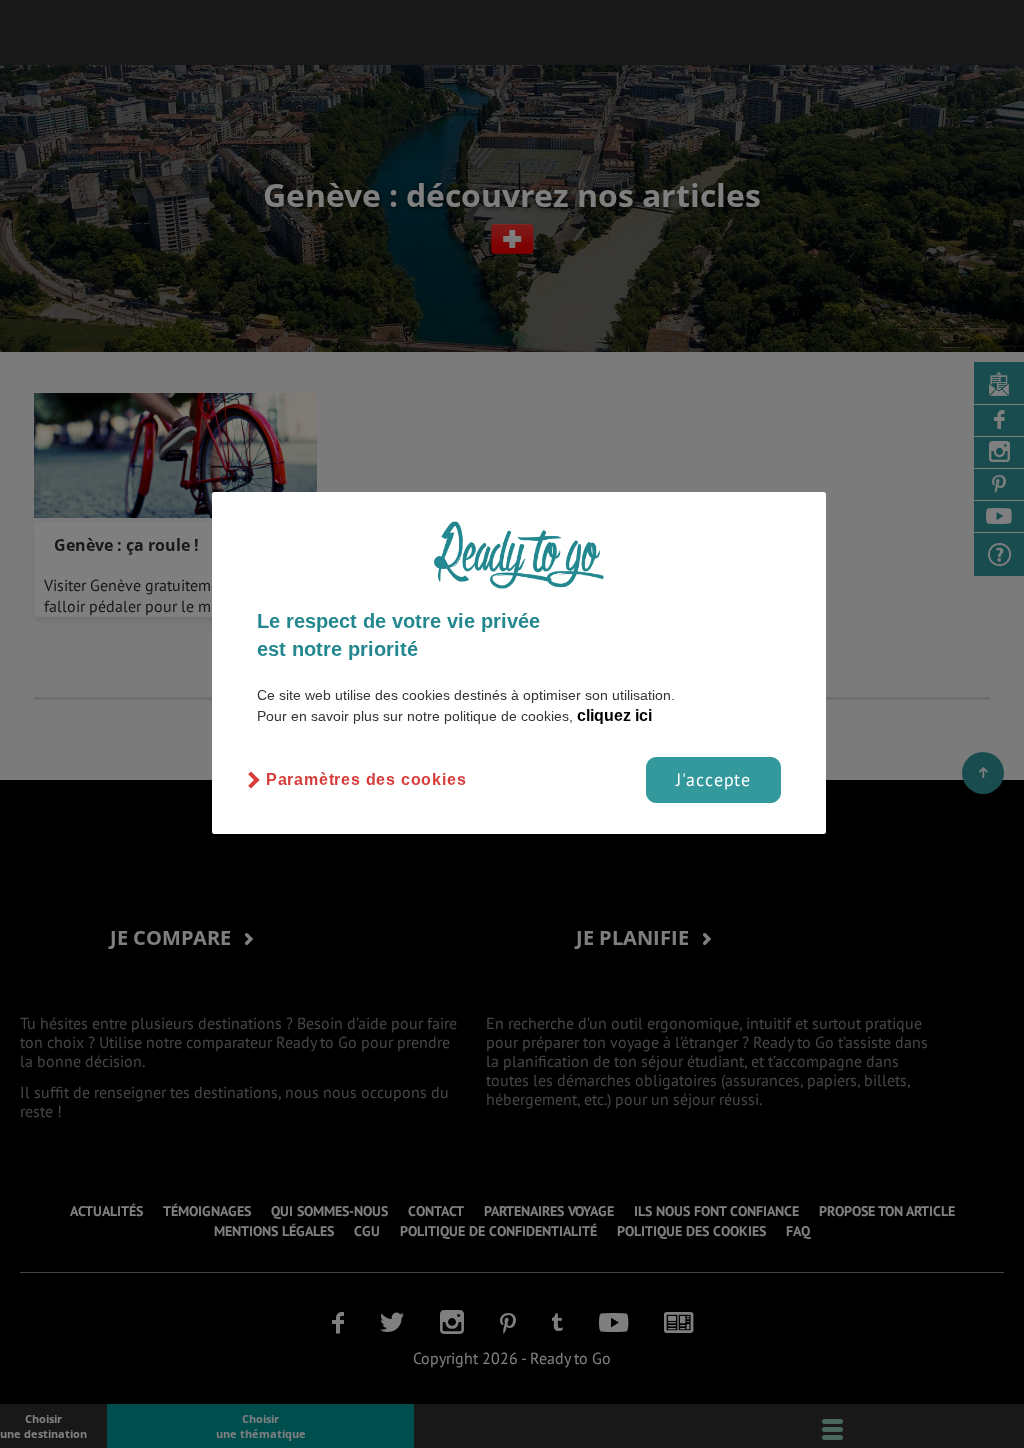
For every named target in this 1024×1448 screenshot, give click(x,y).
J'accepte (713, 779)
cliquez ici (614, 715)
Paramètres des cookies (366, 779)
